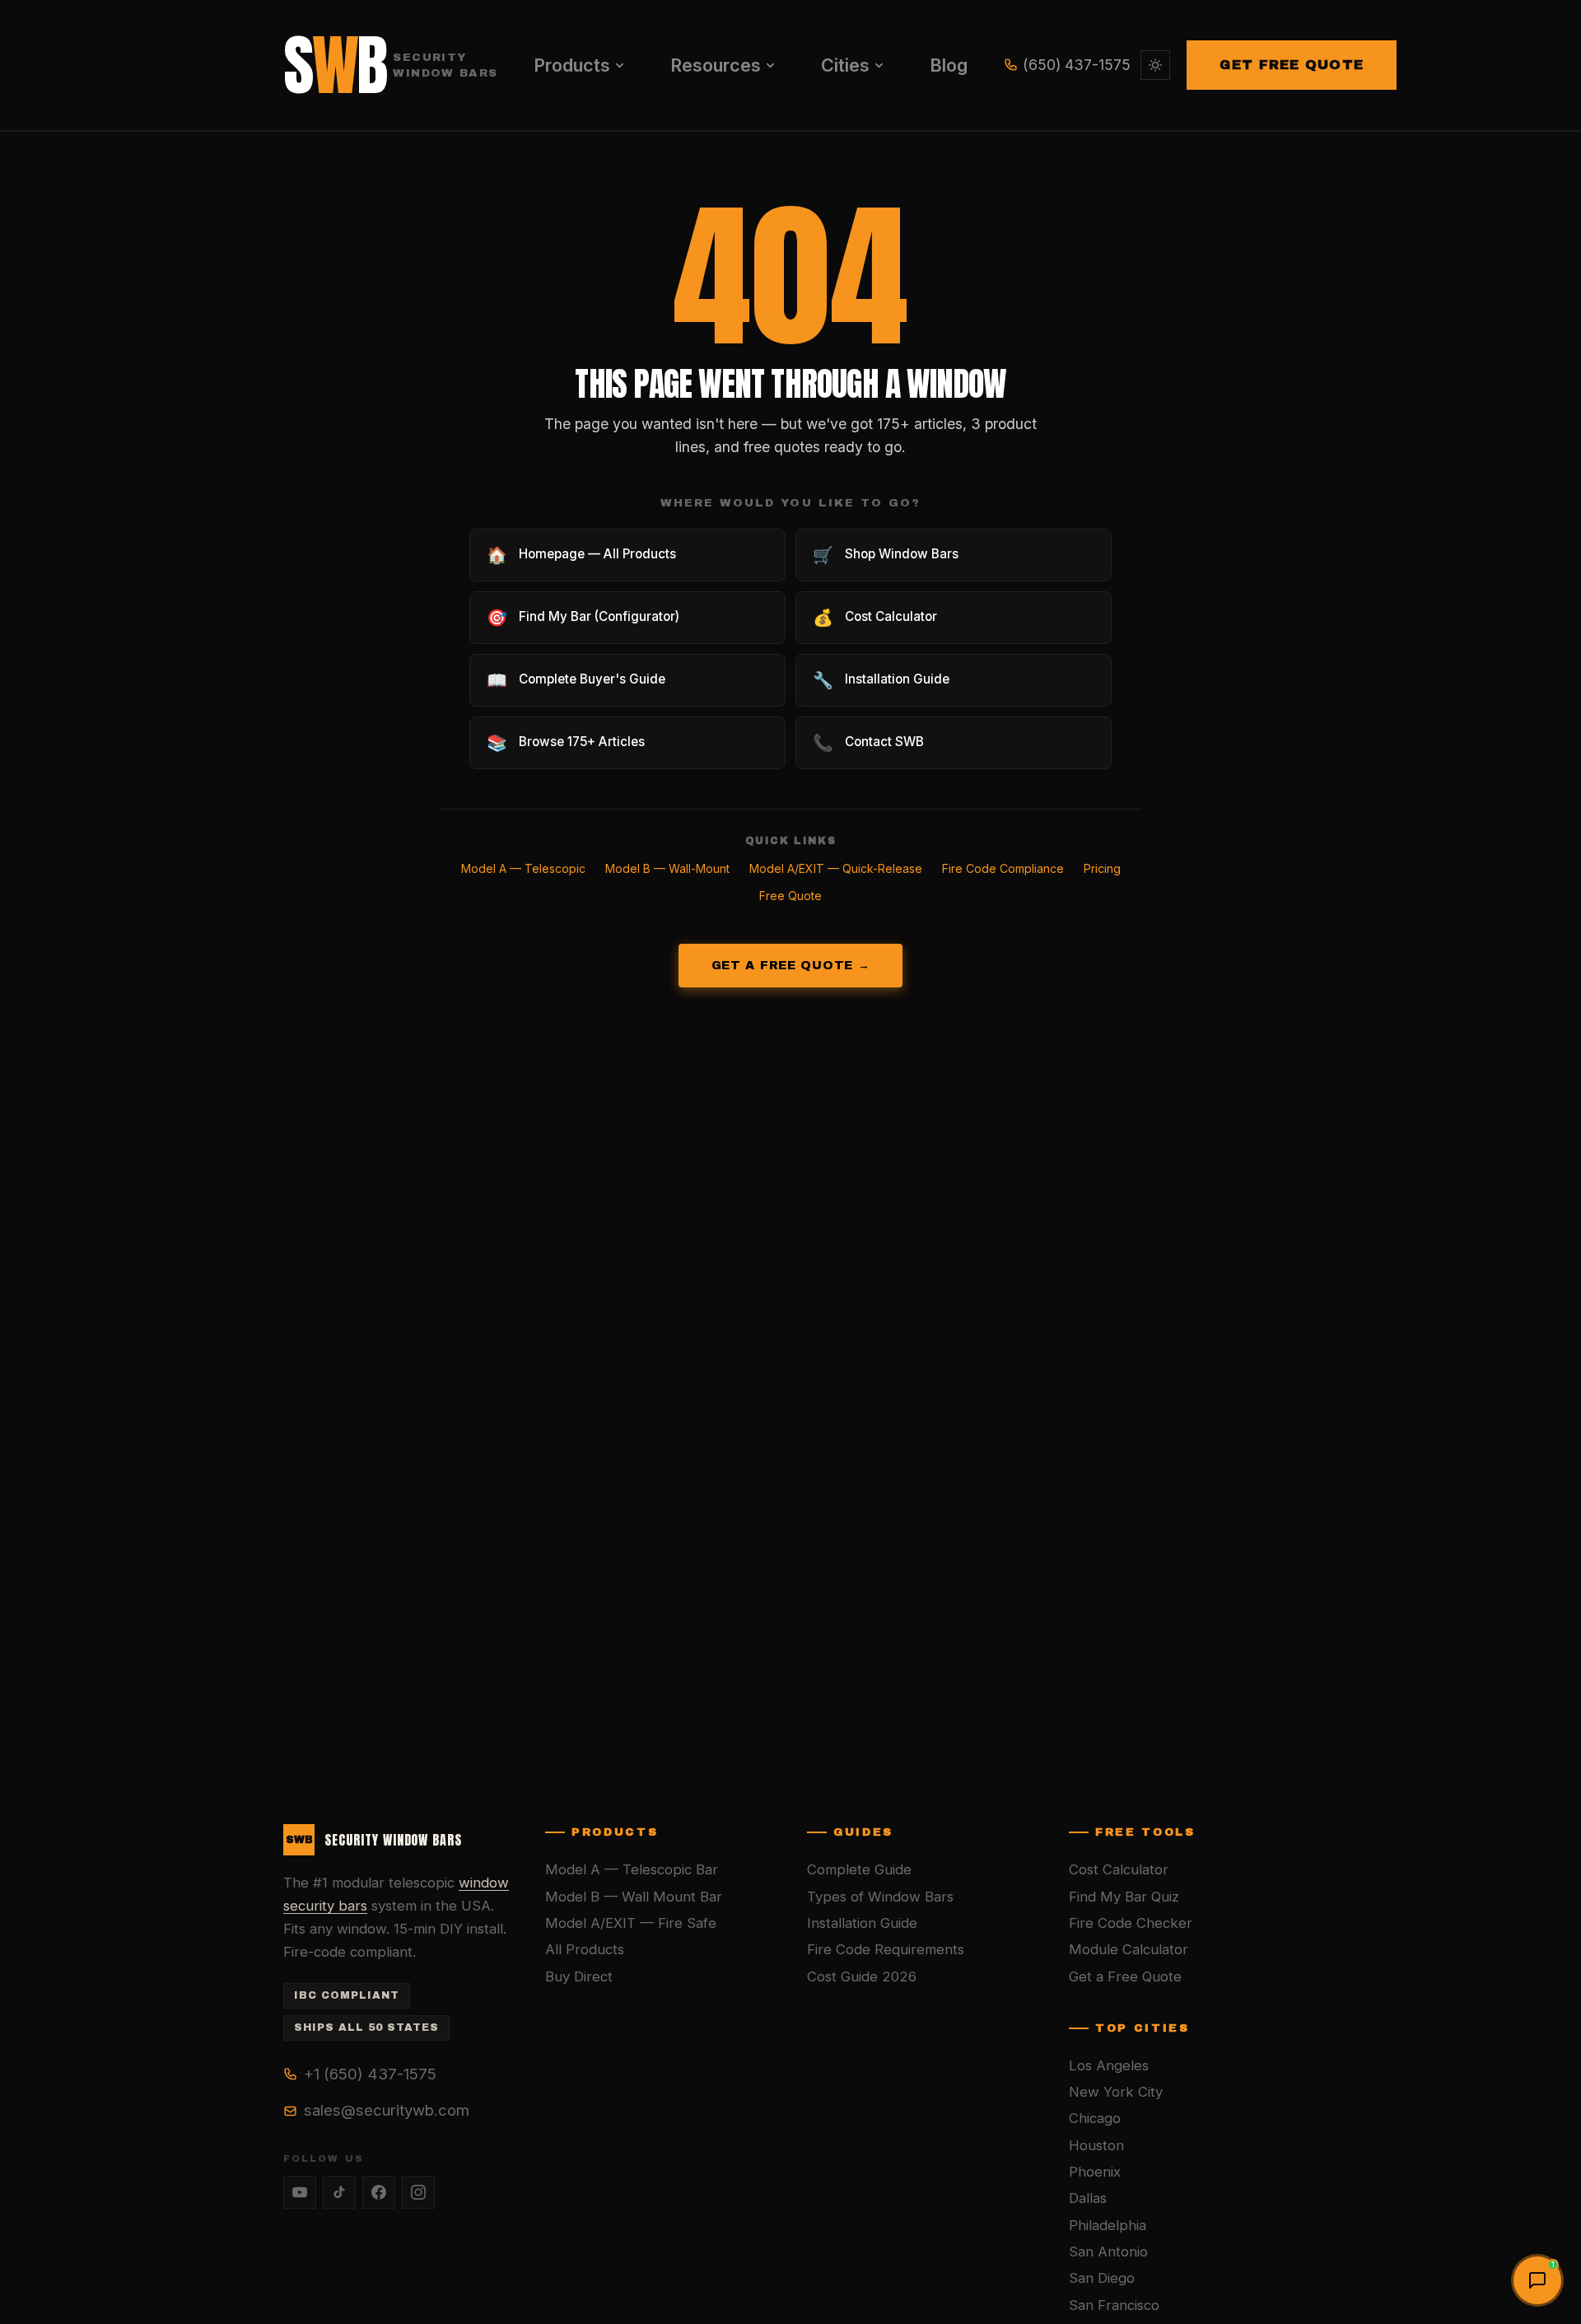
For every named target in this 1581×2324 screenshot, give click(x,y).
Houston (1096, 2145)
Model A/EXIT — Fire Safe (631, 1923)
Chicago (1095, 2118)
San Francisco (1114, 2305)
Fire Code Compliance (1003, 868)
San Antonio (1108, 2252)
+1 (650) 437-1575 (370, 2074)
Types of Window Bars (880, 1897)
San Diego (1102, 2278)
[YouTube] (300, 2192)
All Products (585, 1949)
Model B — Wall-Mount (667, 868)
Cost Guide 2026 (862, 1976)
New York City (1116, 2092)
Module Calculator (1129, 1949)
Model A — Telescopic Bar (632, 1869)
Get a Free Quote (1125, 1976)
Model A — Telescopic (523, 868)
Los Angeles (1109, 2065)
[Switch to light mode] (1155, 65)
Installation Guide (862, 1923)
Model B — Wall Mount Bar (634, 1897)
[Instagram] (418, 2192)
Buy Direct (579, 1976)
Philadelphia (1108, 2225)
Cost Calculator (1119, 1869)
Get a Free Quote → (791, 965)
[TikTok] (339, 2192)
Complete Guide (859, 1869)
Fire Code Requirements (886, 1949)
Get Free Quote (1292, 65)
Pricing (1102, 868)
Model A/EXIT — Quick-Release (836, 868)
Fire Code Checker (1131, 1923)
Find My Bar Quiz (1124, 1897)
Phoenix (1095, 2172)
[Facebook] (379, 2192)
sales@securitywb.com (387, 2110)
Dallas (1088, 2198)
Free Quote (790, 896)
